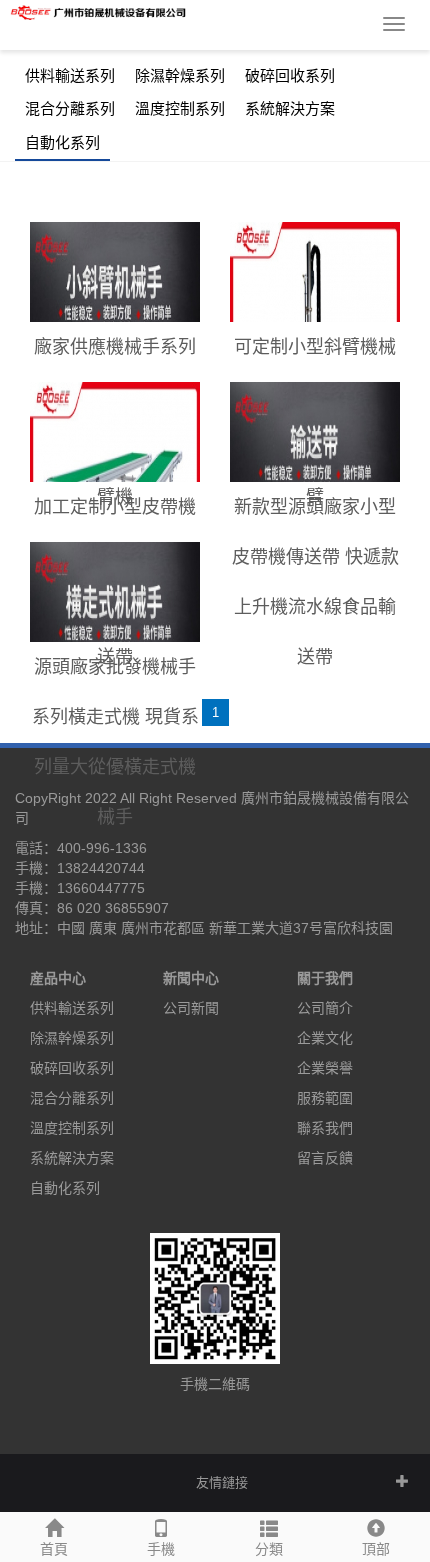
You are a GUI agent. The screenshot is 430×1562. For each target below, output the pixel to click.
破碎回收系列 (290, 76)
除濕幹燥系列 (180, 76)
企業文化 (325, 1038)
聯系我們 (325, 1128)
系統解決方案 (290, 109)
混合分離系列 (70, 109)
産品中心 (58, 978)
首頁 (54, 1549)
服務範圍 (325, 1098)
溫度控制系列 (180, 109)
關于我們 (325, 978)
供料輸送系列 (70, 76)
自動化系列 (62, 143)
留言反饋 (325, 1158)
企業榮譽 (325, 1068)
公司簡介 (325, 1008)
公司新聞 (191, 1008)
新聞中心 (191, 978)
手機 (161, 1549)
